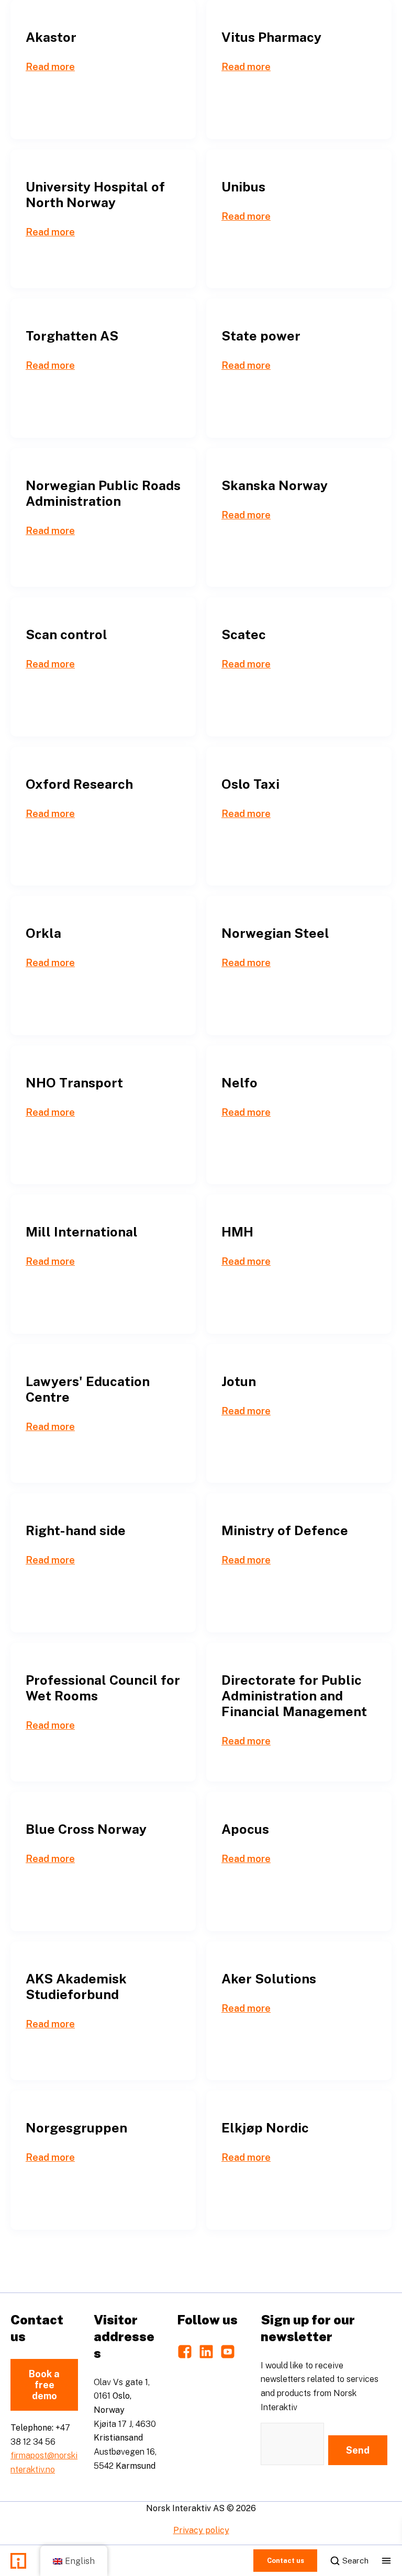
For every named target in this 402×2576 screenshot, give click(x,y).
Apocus (245, 1829)
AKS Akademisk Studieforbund (76, 1987)
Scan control (66, 634)
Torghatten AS (72, 336)
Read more (50, 67)
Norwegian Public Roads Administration (103, 493)
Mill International (82, 1232)
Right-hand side (76, 1530)
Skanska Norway (275, 485)
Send (358, 2450)
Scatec (244, 634)
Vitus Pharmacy (271, 37)
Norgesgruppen (76, 2128)
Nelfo (239, 1083)
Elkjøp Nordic (265, 2128)
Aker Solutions (269, 1979)
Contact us (286, 2561)
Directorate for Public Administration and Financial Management (294, 1696)
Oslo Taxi (250, 784)
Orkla (43, 933)
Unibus (243, 187)
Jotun (239, 1381)
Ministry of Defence (285, 1530)
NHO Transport (74, 1083)
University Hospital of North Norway (95, 195)
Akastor (51, 37)
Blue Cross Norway (86, 1829)
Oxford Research (79, 784)
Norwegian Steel (275, 933)
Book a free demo (44, 2385)
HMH (237, 1232)
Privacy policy (201, 2530)
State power (261, 336)
